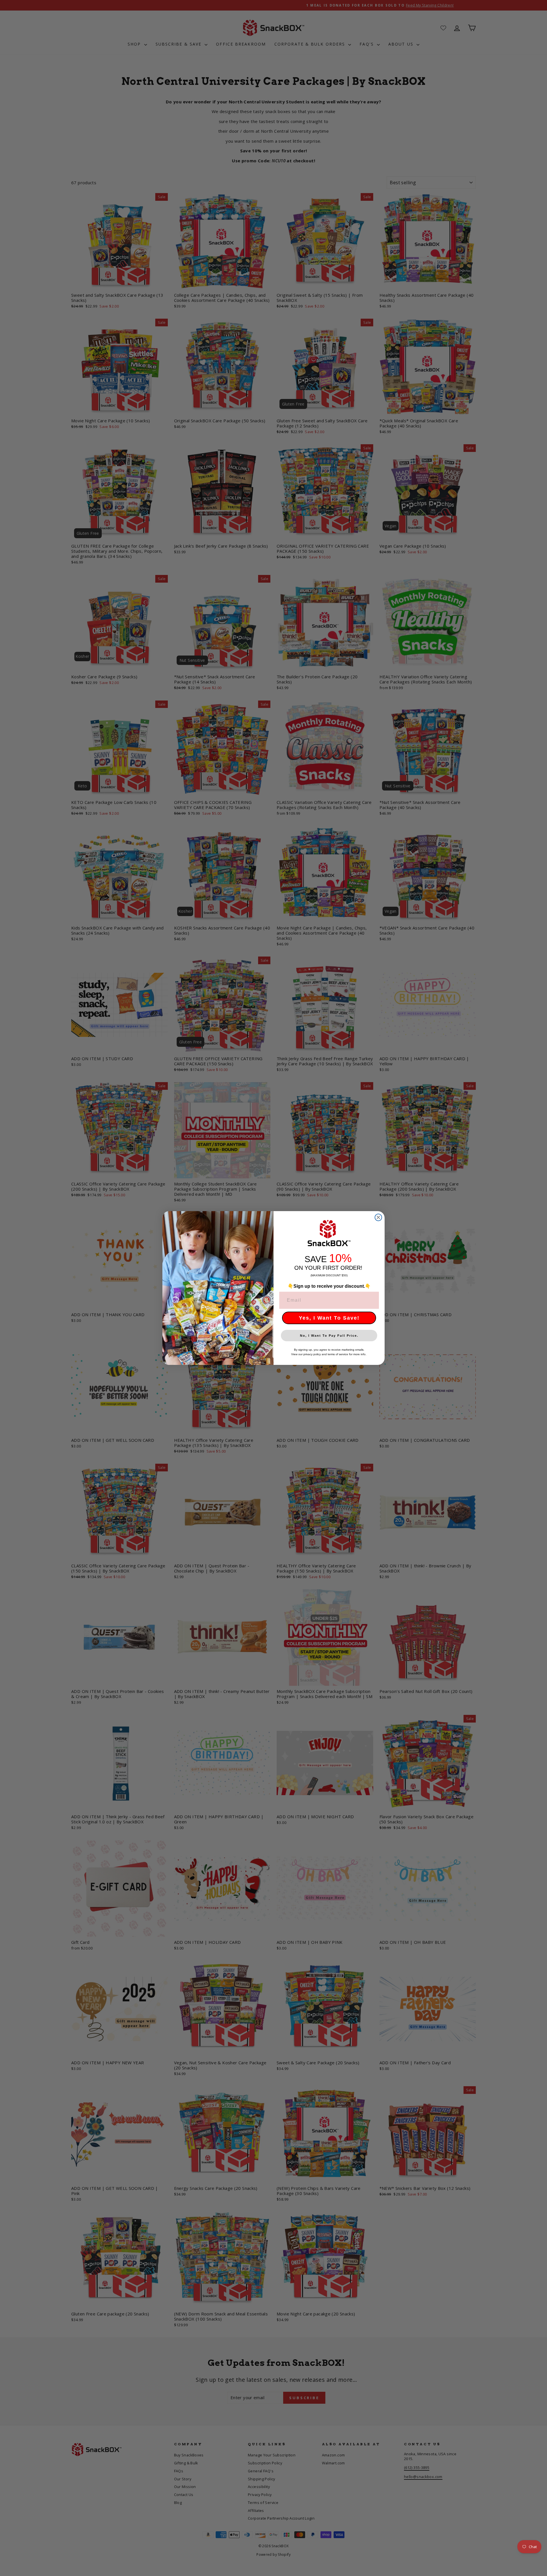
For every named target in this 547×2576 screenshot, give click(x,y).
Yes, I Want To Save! (329, 1318)
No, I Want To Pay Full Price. (329, 1336)
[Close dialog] (378, 1217)
